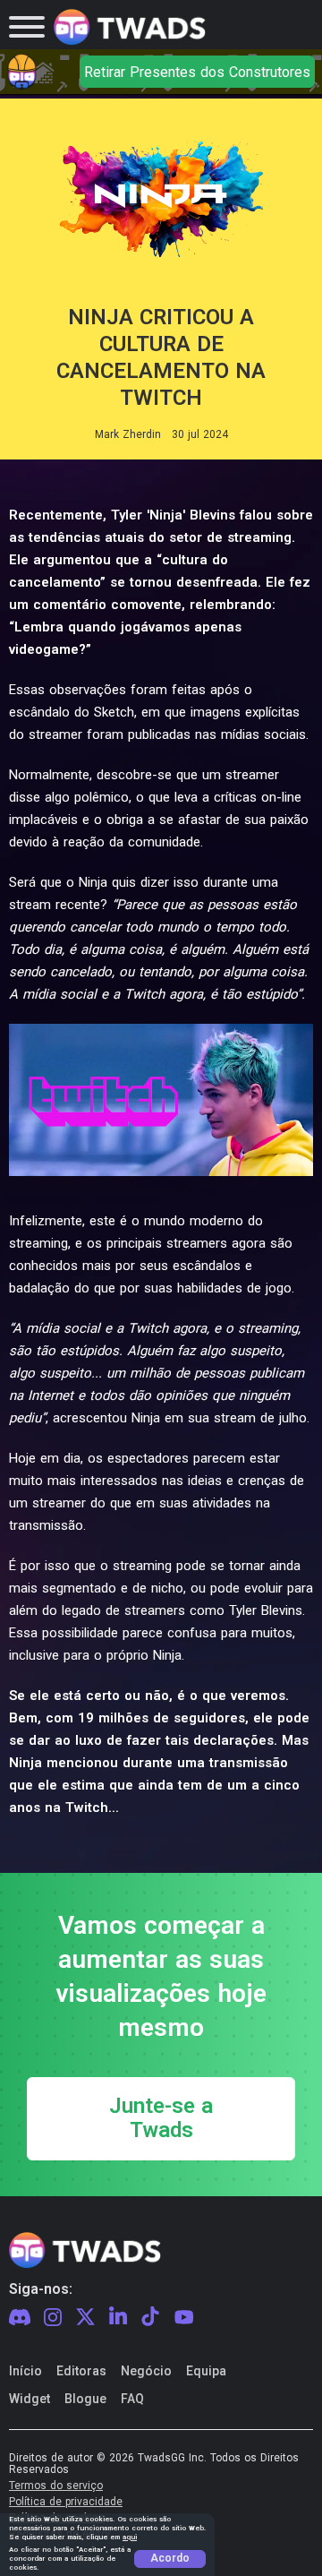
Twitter (85, 2317)
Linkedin (118, 2317)
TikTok (150, 2317)
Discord (20, 2317)
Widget (30, 2399)
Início (25, 2371)
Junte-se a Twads (161, 2119)
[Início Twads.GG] (130, 27)
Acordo (170, 2558)
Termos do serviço (56, 2486)
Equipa (206, 2371)
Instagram (53, 2318)
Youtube (184, 2317)
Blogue (85, 2399)
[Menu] (27, 27)
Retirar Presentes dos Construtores (197, 72)
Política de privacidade (66, 2502)
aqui (130, 2537)
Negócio (146, 2371)
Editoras (81, 2371)
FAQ (132, 2399)
